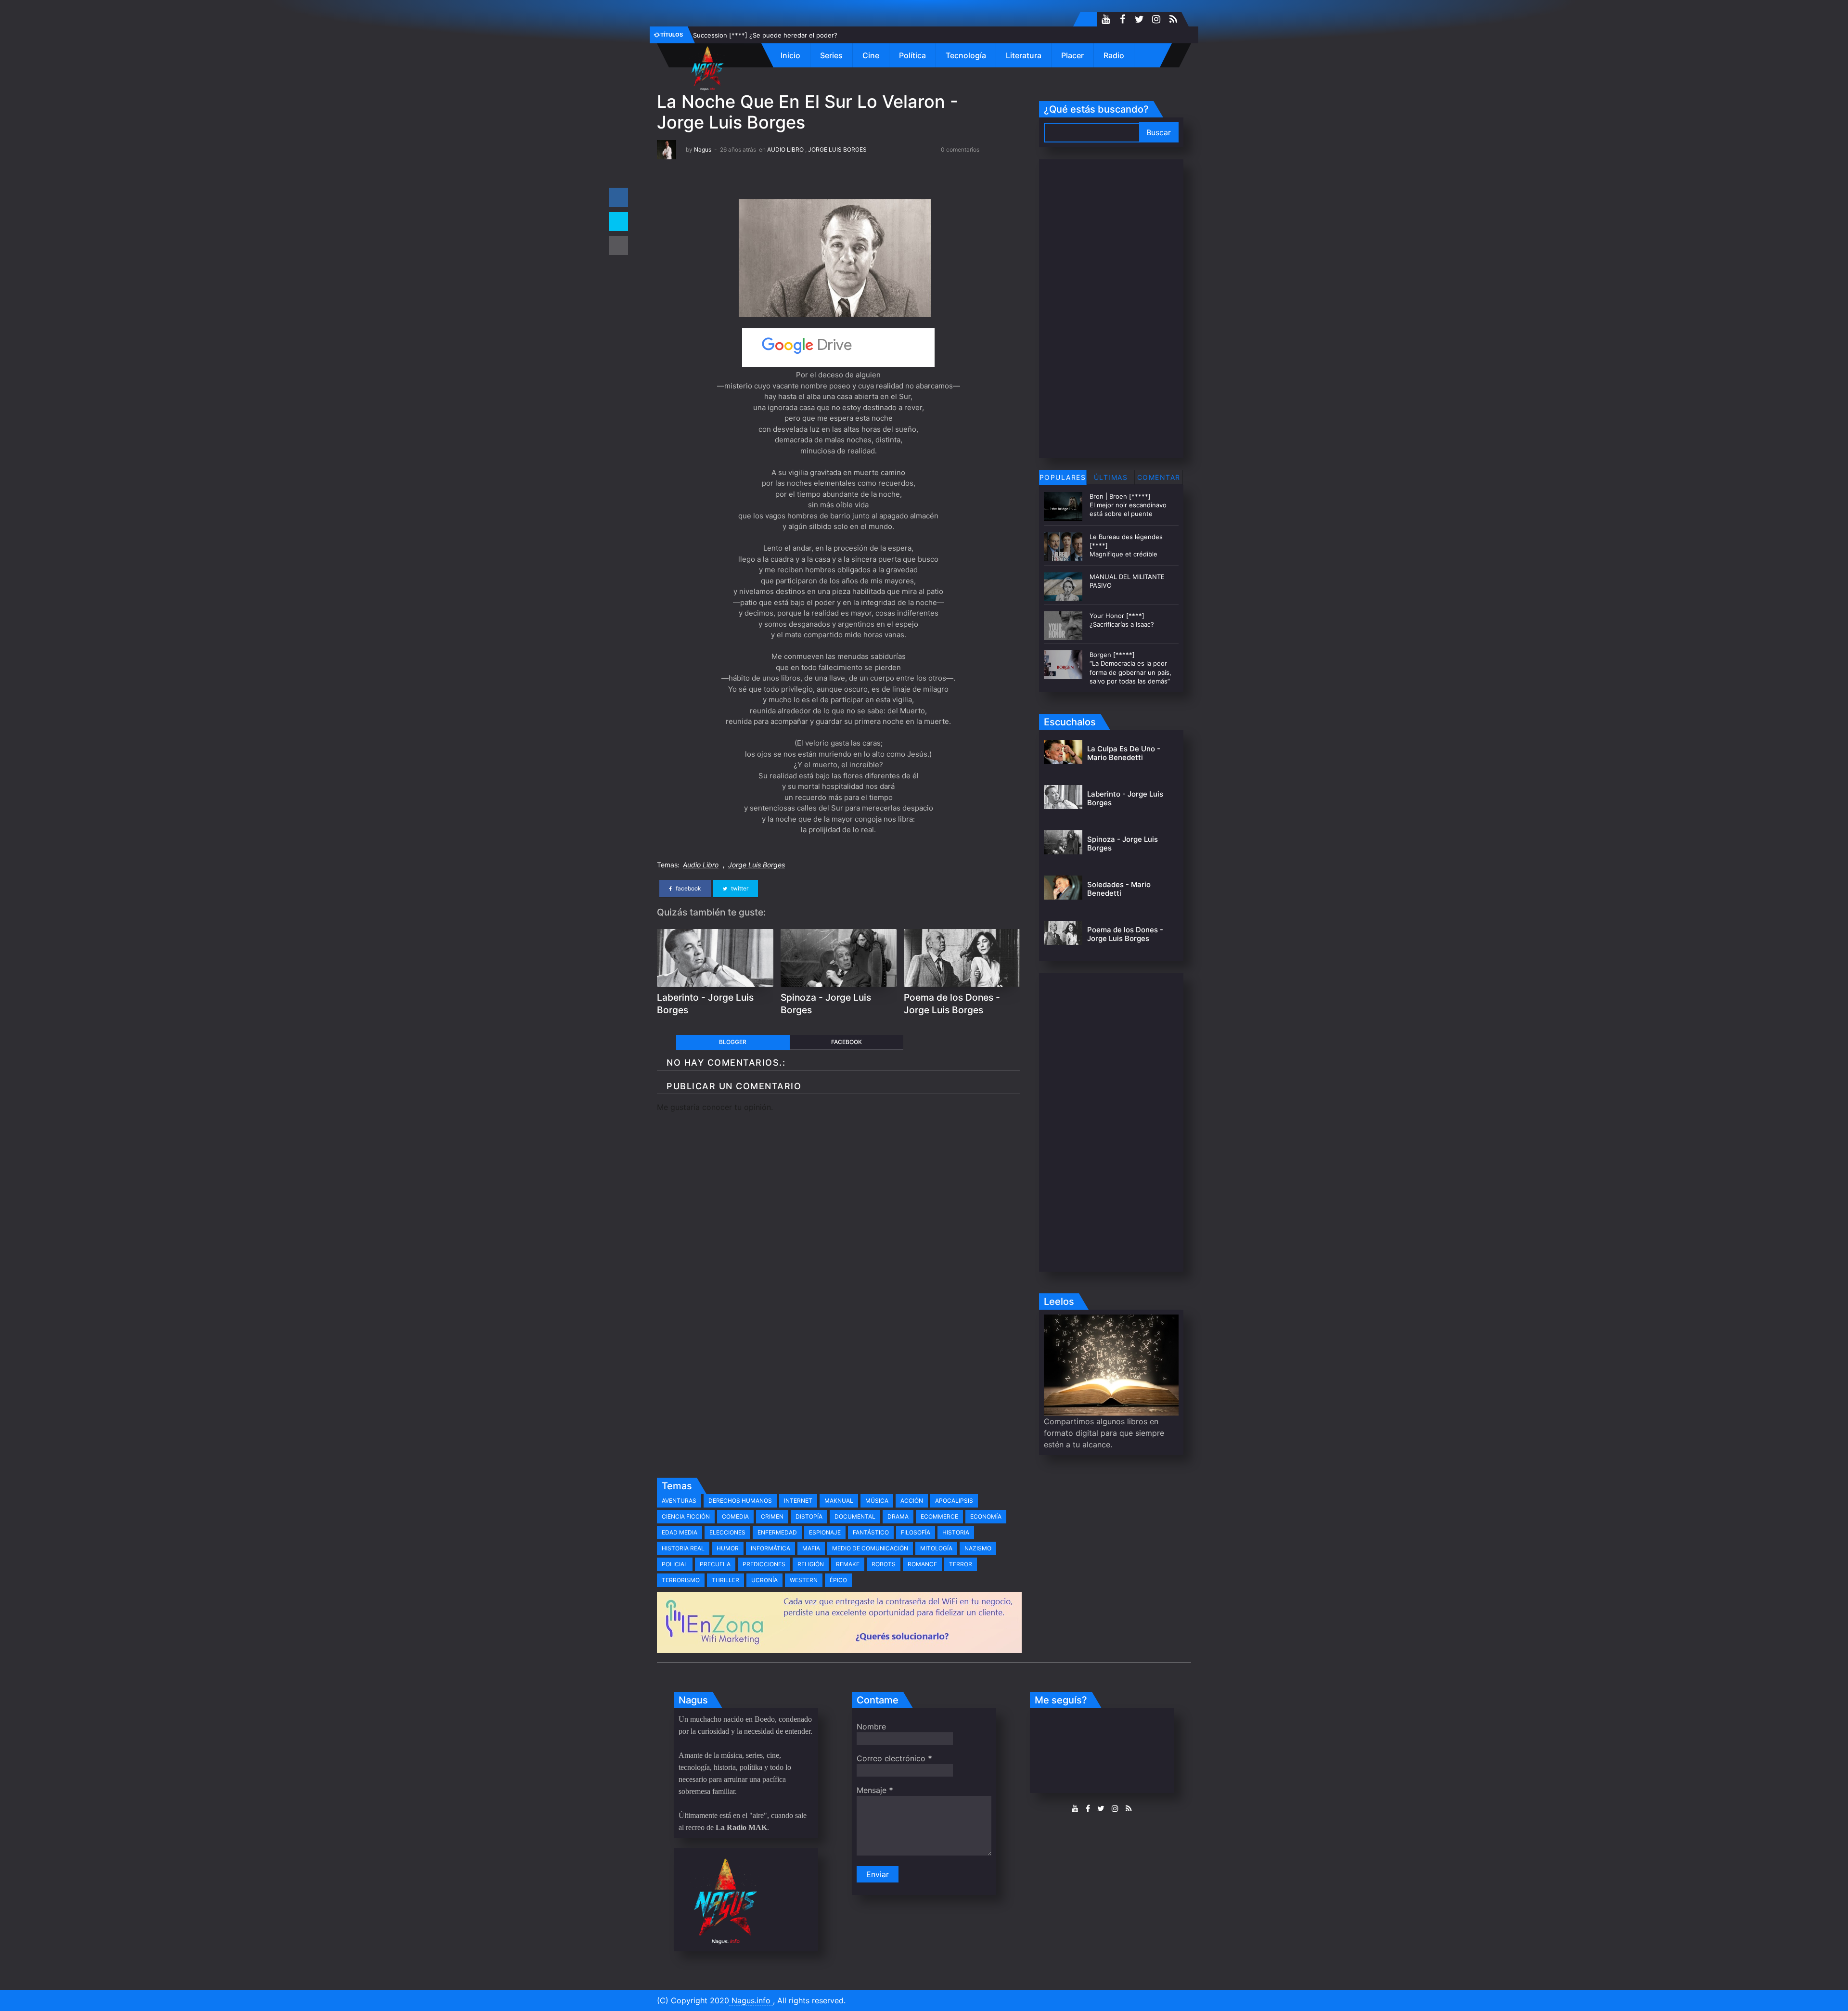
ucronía (764, 1580)
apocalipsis (954, 1501)
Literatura (1024, 55)
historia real (683, 1548)
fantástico (871, 1532)
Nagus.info (751, 2000)
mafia (811, 1548)
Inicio (790, 55)
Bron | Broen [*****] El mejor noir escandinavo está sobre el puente (1128, 505)
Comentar (1159, 477)
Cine (871, 55)
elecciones (727, 1532)
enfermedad (777, 1532)
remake (848, 1564)
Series (831, 55)
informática (770, 1548)
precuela (715, 1564)
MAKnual (839, 1501)
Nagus (703, 149)
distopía (809, 1516)
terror (961, 1564)
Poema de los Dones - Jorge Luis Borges (952, 1004)
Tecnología (966, 55)
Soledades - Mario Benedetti (1119, 889)
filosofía (916, 1532)
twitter (739, 888)
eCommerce (939, 1516)
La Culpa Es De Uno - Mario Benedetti (1124, 753)
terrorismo (681, 1580)
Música (877, 1501)
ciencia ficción (686, 1516)
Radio (1114, 55)
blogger (733, 1042)
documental (855, 1516)
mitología (936, 1548)
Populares (1063, 477)
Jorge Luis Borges (837, 149)
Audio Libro (785, 149)
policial (675, 1564)
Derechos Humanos (740, 1501)
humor (728, 1548)
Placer (1072, 55)
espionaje (825, 1532)
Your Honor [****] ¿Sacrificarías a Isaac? (754, 35)
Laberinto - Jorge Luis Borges (705, 1004)
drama (898, 1516)
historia (956, 1532)
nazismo (978, 1548)
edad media (680, 1532)
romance (922, 1564)
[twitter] (1139, 19)
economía (986, 1516)
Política (912, 55)
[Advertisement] (839, 1401)
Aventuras (679, 1501)
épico (838, 1580)
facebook (688, 888)
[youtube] (1106, 19)
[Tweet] (618, 221)
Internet (798, 1501)
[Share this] (618, 197)
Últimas (1111, 477)
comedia (735, 1516)
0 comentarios (960, 149)
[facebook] (1123, 19)
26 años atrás (738, 149)
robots (884, 1564)
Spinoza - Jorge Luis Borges (826, 1004)
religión (811, 1564)
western (804, 1580)
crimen (772, 1516)
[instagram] (1156, 19)
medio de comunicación (870, 1548)
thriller (725, 1580)
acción (912, 1501)
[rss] (1173, 19)
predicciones (764, 1564)
